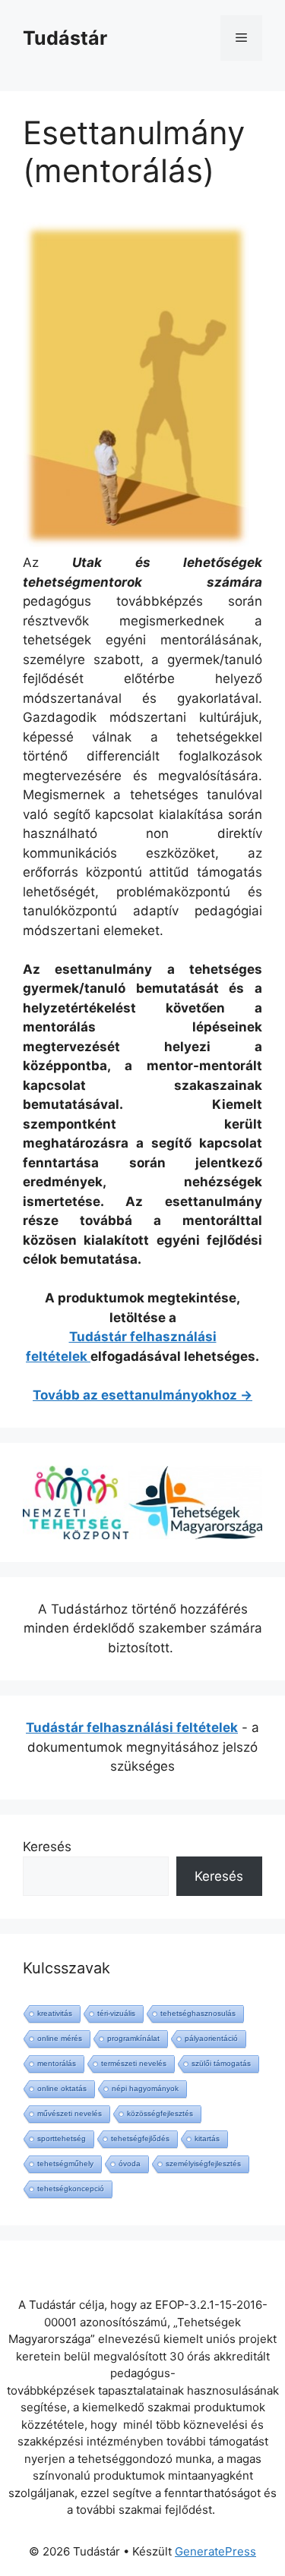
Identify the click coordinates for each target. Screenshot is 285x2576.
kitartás (207, 2138)
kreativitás (55, 2013)
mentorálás (57, 2063)
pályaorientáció (211, 2038)
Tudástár (65, 38)
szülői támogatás (221, 2063)
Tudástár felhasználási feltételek (132, 1727)
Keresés (47, 1847)
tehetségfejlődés (140, 2138)
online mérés (60, 2038)
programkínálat (133, 2038)
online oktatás (62, 2088)
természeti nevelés (134, 2063)
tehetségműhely (65, 2163)
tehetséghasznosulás (198, 2013)
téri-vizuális (116, 2013)
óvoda (130, 2163)
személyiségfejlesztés (203, 2163)
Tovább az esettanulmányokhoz (135, 1395)
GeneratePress (215, 2551)
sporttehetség (62, 2138)
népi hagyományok (145, 2088)
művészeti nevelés (70, 2113)
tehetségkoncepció (71, 2189)
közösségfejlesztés (160, 2113)
